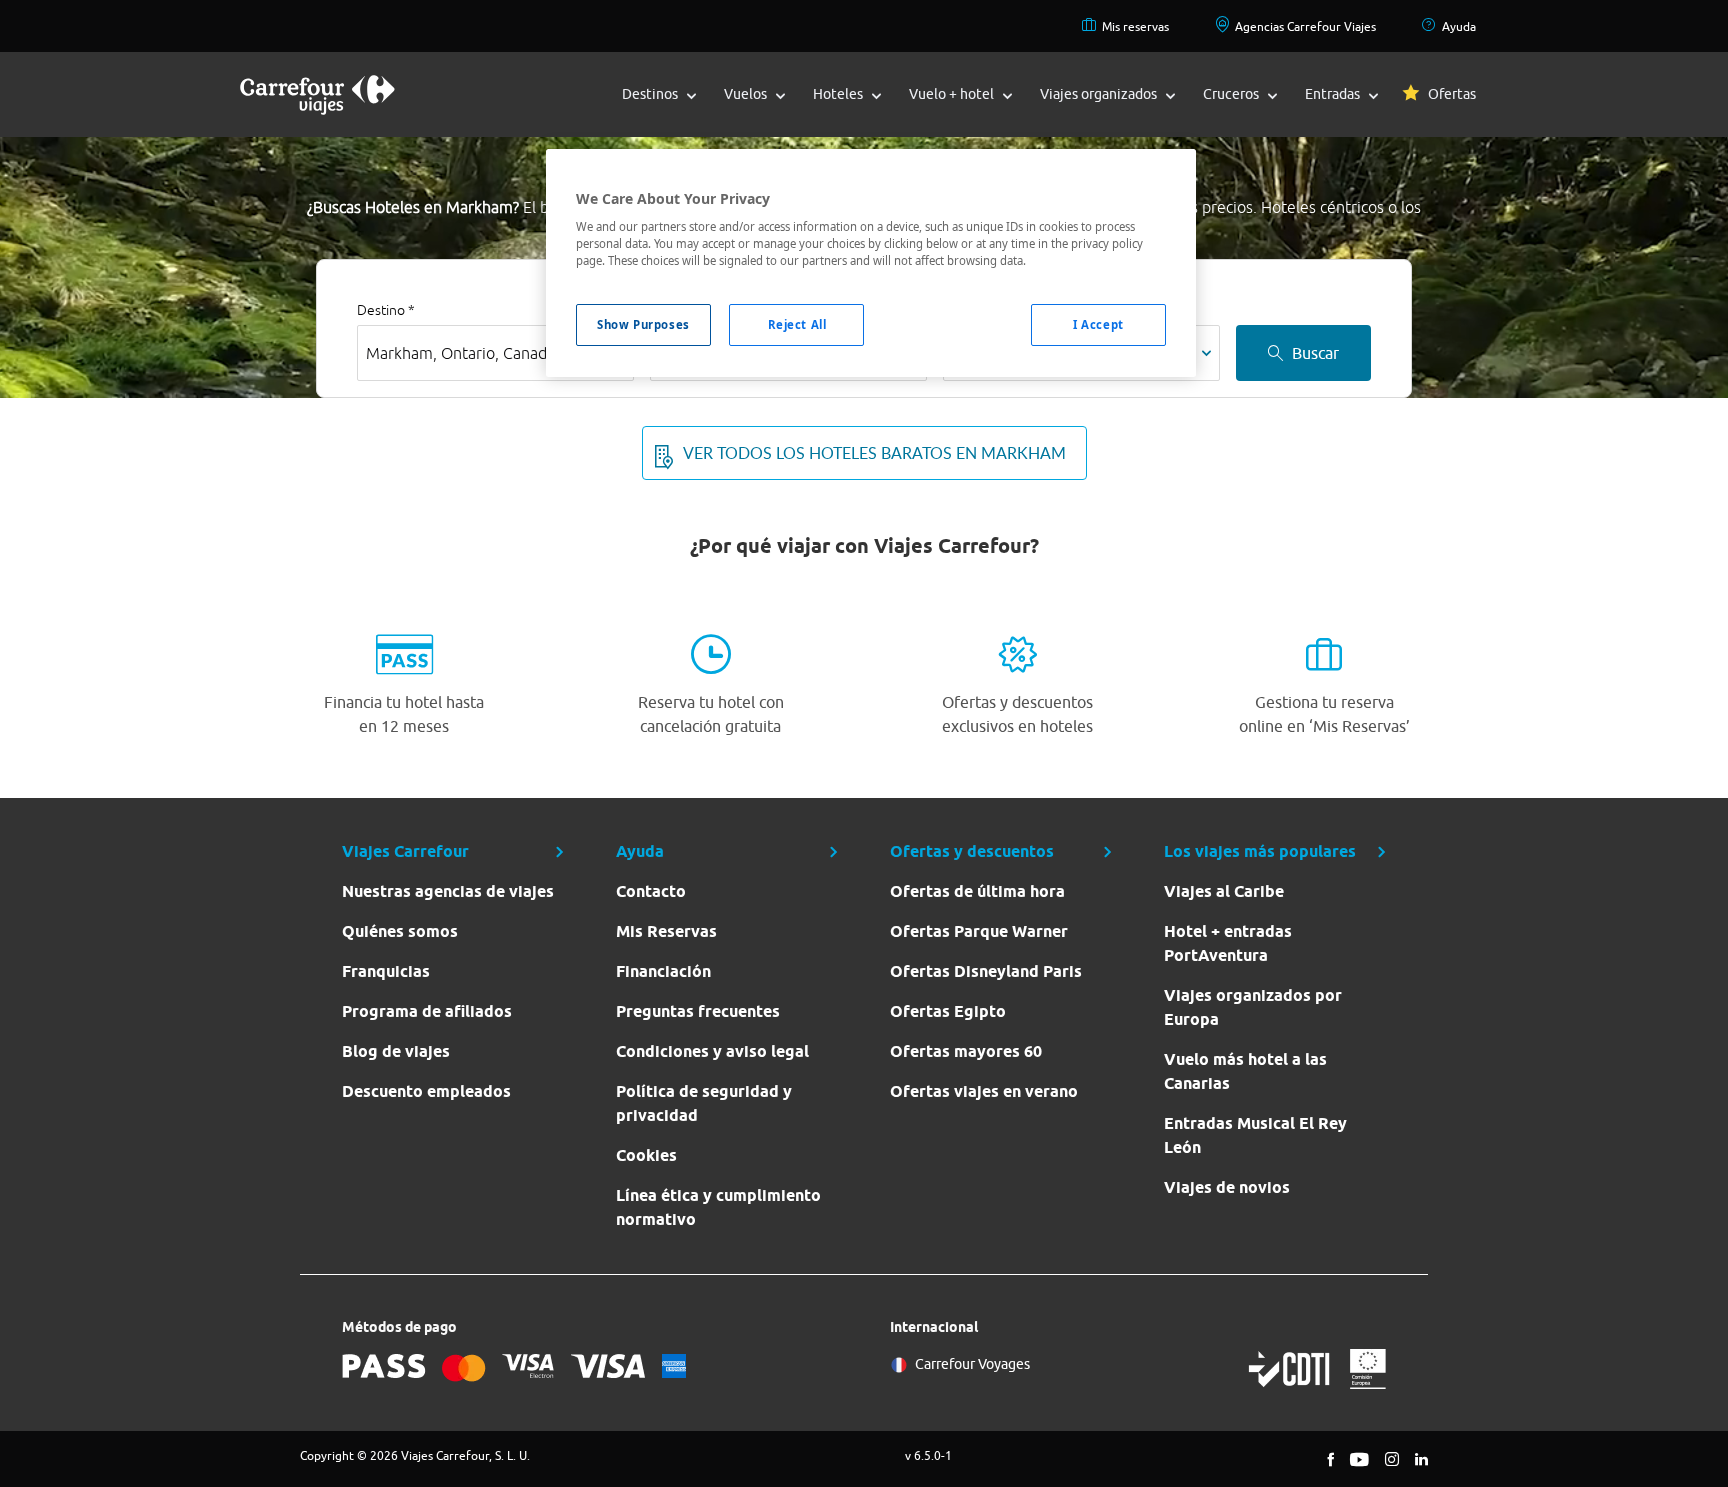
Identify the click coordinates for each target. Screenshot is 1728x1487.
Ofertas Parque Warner (979, 931)
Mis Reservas (666, 931)
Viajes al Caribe (1224, 891)
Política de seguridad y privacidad (704, 1103)
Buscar (1315, 353)
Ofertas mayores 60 (966, 1051)
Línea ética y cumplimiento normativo (718, 1207)
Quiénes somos (400, 931)
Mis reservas (1135, 26)
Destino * (386, 310)
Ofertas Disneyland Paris (986, 971)
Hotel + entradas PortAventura (1228, 943)
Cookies (646, 1155)
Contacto (651, 891)
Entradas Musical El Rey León (1255, 1135)
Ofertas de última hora (977, 891)
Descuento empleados (426, 1091)
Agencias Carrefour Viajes (1305, 26)
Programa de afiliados (427, 1011)
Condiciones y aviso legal (712, 1051)
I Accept (1098, 324)
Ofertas (1452, 94)
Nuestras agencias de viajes (448, 891)
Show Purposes (643, 324)
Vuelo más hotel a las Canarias (1245, 1071)
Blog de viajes (396, 1051)
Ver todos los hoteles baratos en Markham (874, 453)
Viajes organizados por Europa (1253, 1007)
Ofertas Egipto (948, 1011)
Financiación (663, 971)
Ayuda (1459, 26)
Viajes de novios (1227, 1187)
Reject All (797, 324)
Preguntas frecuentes (698, 1011)
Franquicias (386, 971)
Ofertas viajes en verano (984, 1091)
